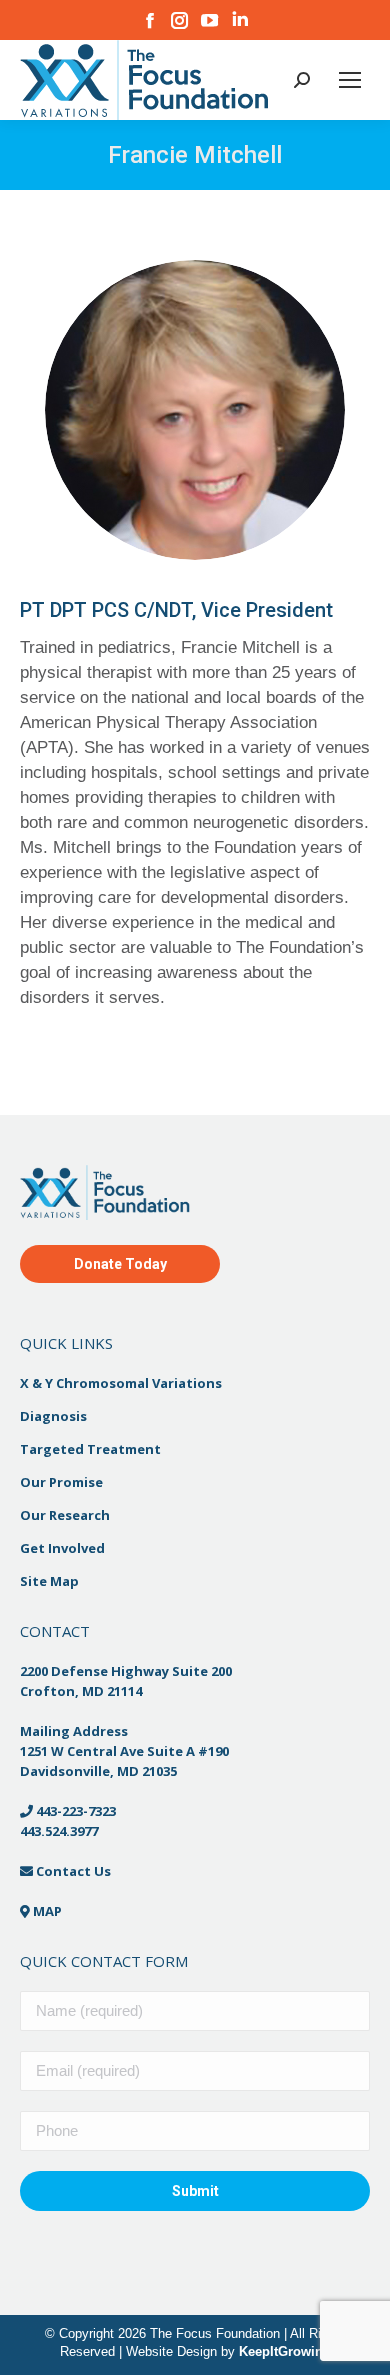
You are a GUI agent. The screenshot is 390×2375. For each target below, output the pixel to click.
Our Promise (61, 1482)
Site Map (49, 1581)
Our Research (65, 1515)
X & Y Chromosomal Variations (121, 1383)
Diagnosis (53, 1416)
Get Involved (62, 1548)
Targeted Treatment (90, 1449)
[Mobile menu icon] (350, 80)
